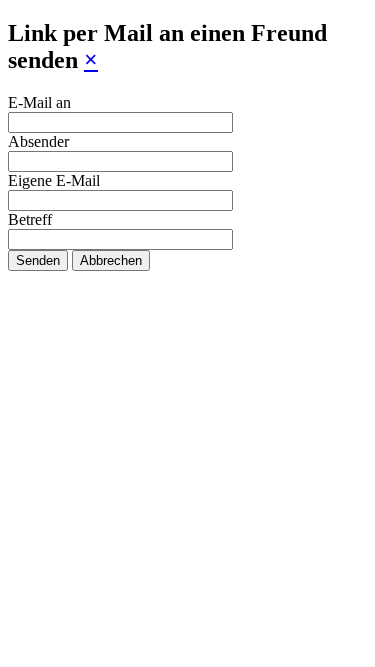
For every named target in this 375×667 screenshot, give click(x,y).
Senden (38, 260)
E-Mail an (39, 102)
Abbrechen (111, 260)
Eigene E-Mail (54, 180)
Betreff (30, 219)
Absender (38, 141)
